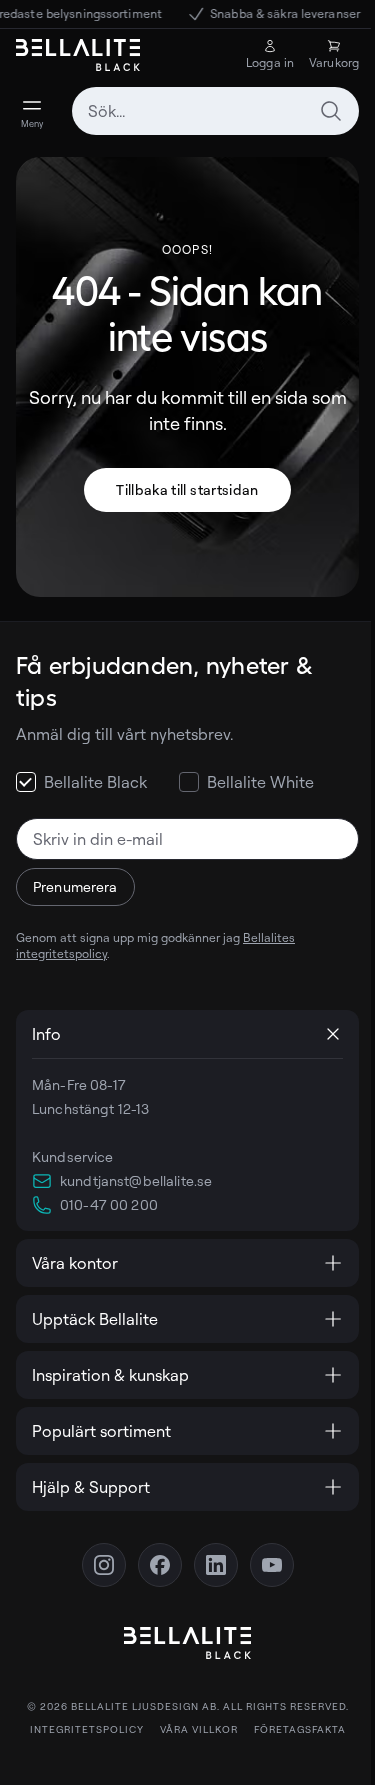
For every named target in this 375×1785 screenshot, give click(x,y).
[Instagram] (96, 1565)
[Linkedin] (208, 1565)
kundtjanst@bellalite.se (136, 1180)
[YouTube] (264, 1565)
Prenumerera (75, 886)
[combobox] (215, 111)
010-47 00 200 (109, 1204)
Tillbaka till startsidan (187, 489)
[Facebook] (152, 1565)
